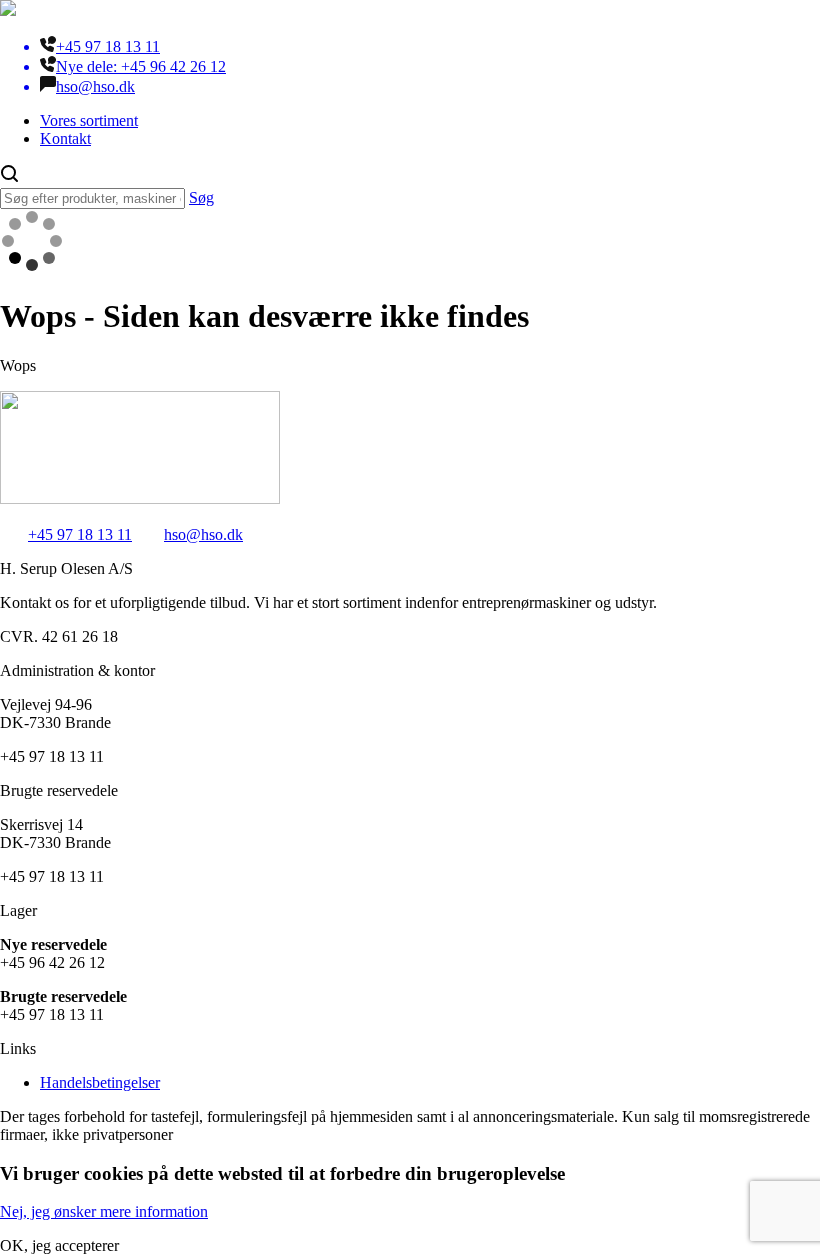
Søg (201, 197)
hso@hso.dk (203, 534)
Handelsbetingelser (100, 1082)
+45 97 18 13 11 (80, 534)
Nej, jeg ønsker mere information (104, 1211)
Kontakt (65, 138)
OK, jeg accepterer (59, 1245)
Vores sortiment (89, 120)
